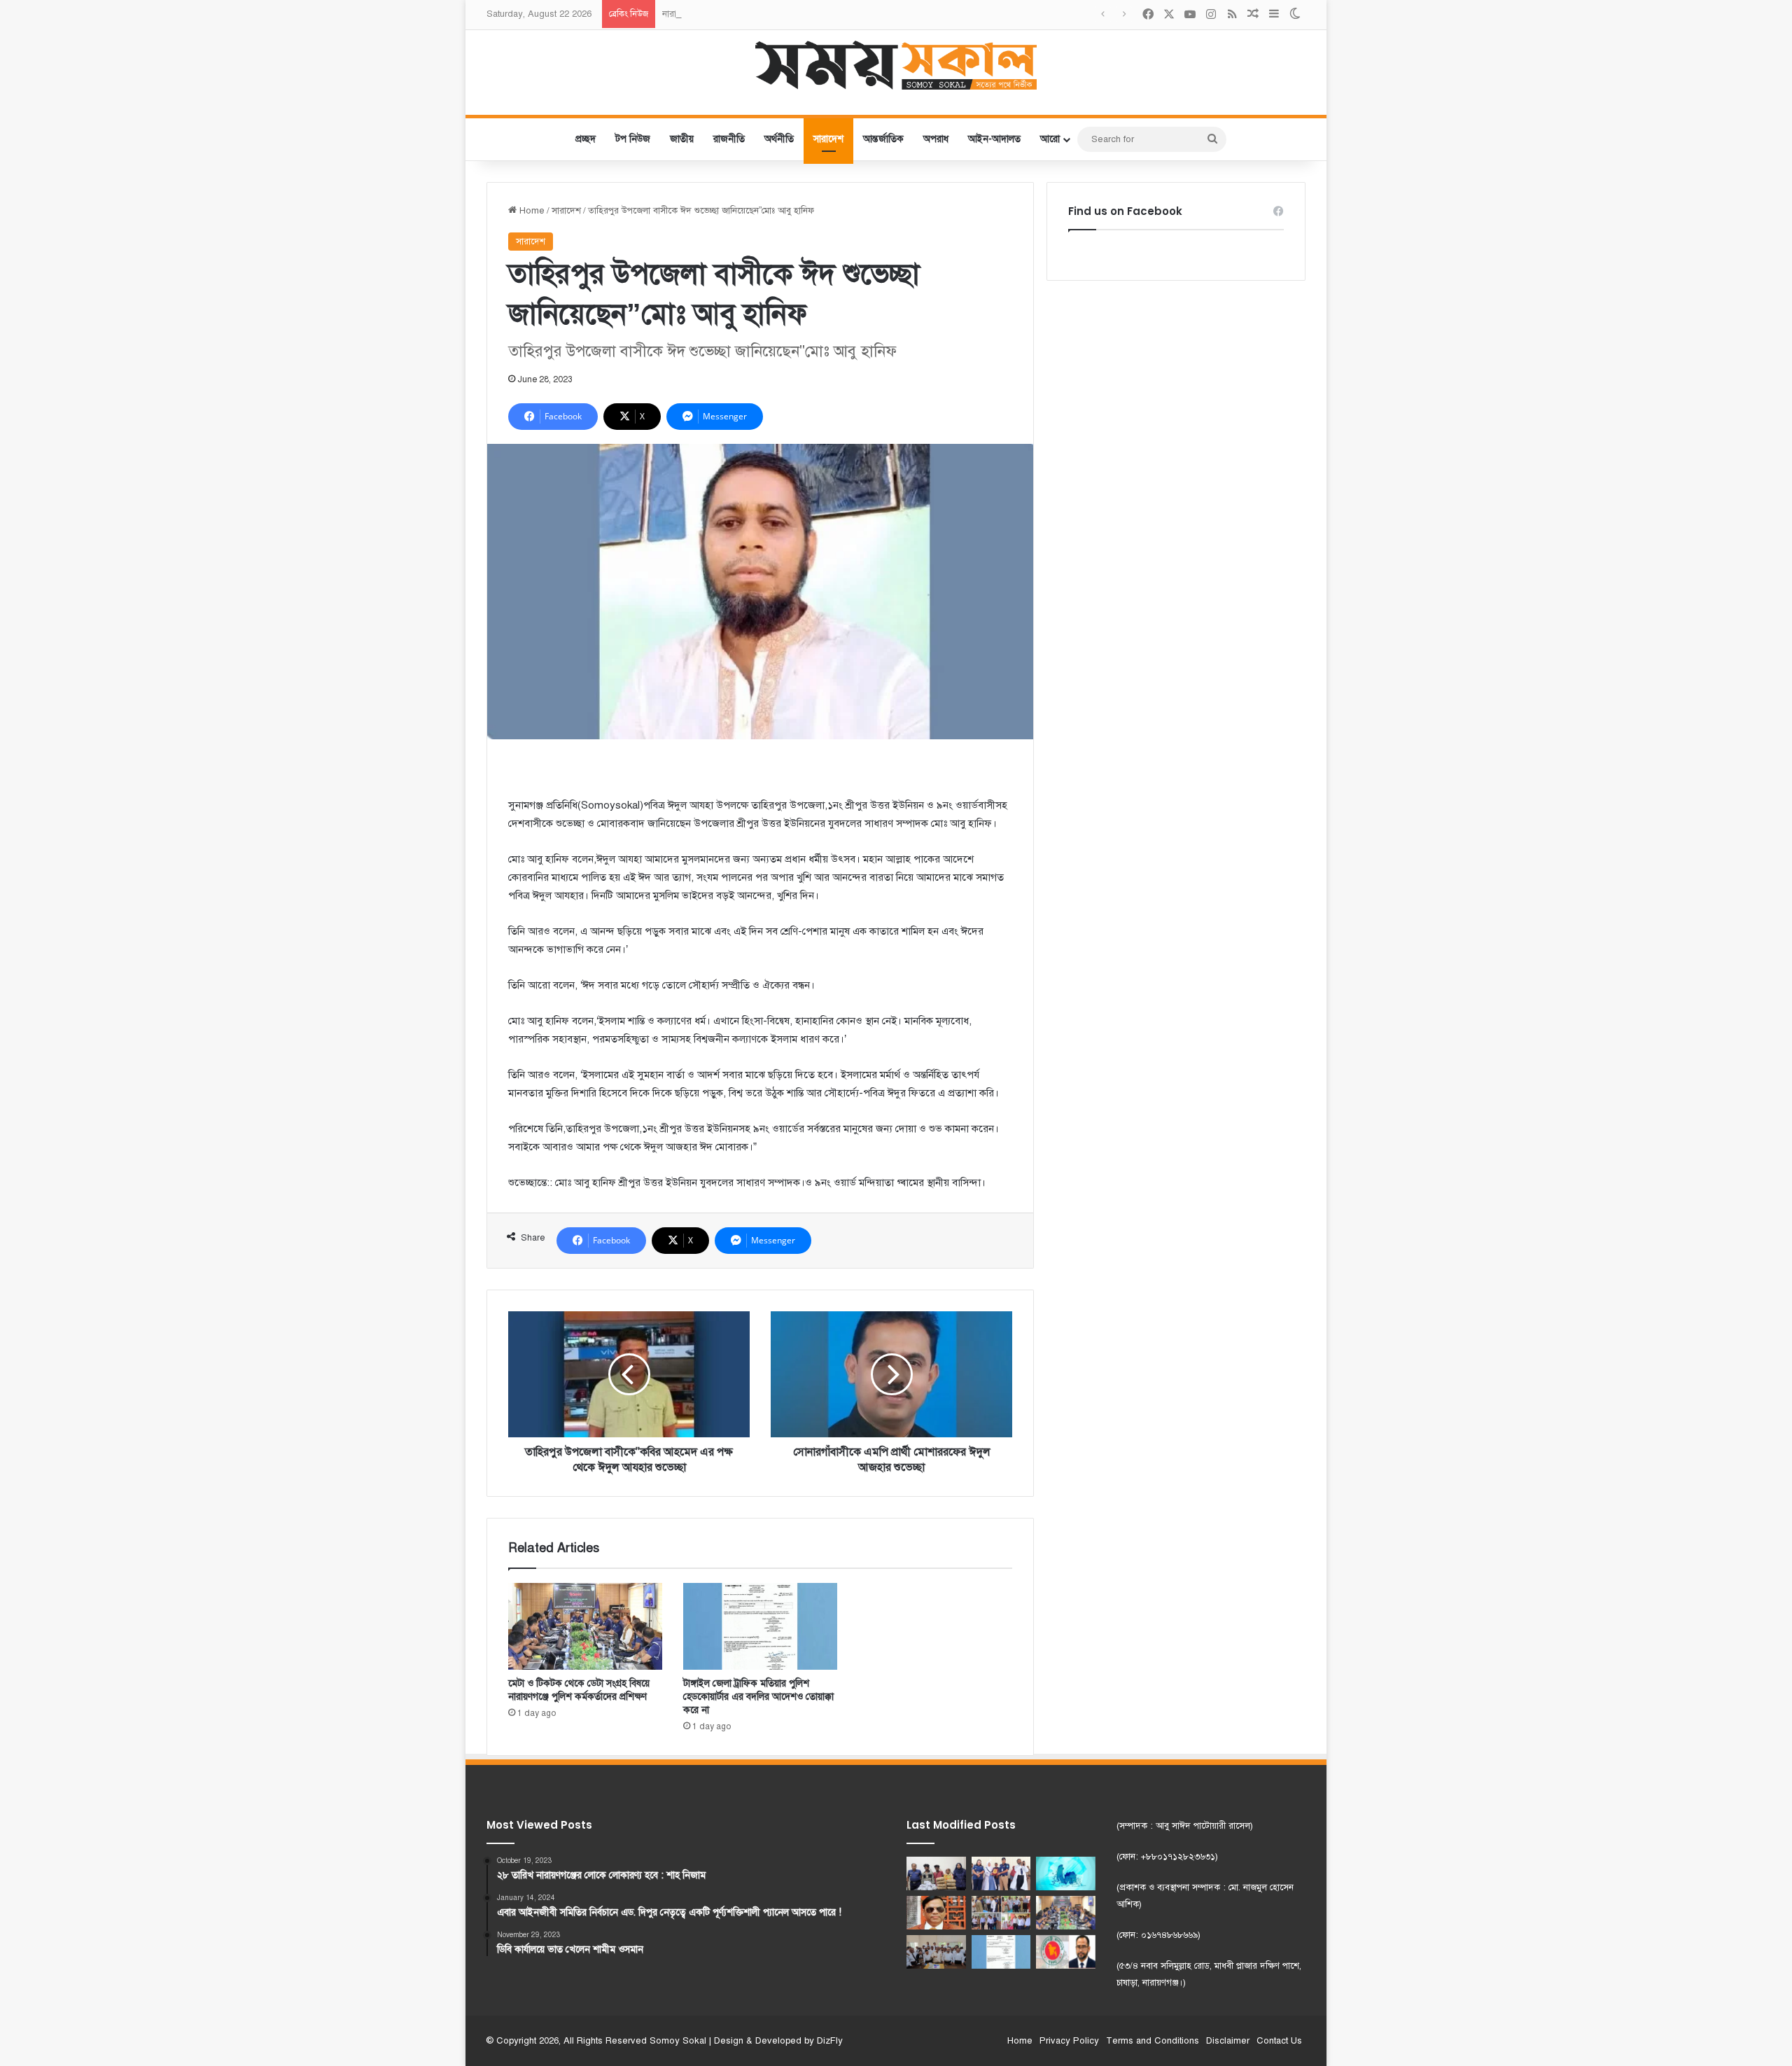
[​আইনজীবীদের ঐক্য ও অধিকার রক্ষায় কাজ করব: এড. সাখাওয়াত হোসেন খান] (936, 1952)
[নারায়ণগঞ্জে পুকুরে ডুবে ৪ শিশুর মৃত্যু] (1066, 1873)
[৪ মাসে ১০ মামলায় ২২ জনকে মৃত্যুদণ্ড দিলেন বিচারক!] (936, 1913)
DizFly (830, 2041)
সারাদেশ (828, 139)
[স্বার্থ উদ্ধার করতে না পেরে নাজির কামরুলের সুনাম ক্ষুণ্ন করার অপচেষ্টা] (1066, 1952)
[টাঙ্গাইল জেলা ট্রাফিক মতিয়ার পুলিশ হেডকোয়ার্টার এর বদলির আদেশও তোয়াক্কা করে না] (760, 1626)
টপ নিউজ (633, 139)
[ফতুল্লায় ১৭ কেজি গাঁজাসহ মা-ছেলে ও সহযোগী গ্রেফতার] (936, 1873)
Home (531, 211)
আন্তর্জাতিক (883, 139)
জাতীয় (682, 139)
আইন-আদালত (994, 139)
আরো (1050, 139)
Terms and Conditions (1153, 2041)
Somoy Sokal (678, 2041)
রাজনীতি (729, 139)
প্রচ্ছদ (586, 139)
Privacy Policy (1069, 2041)
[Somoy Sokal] (896, 65)
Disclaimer (1228, 2041)
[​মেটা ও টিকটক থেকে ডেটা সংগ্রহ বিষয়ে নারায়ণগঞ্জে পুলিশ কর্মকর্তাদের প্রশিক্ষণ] (585, 1626)
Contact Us (1279, 2041)
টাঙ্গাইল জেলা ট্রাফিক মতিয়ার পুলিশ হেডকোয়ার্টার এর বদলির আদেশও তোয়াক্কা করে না (758, 1697)
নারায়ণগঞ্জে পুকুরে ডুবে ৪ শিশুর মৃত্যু (725, 14)
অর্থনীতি (779, 139)
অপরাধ (936, 139)
